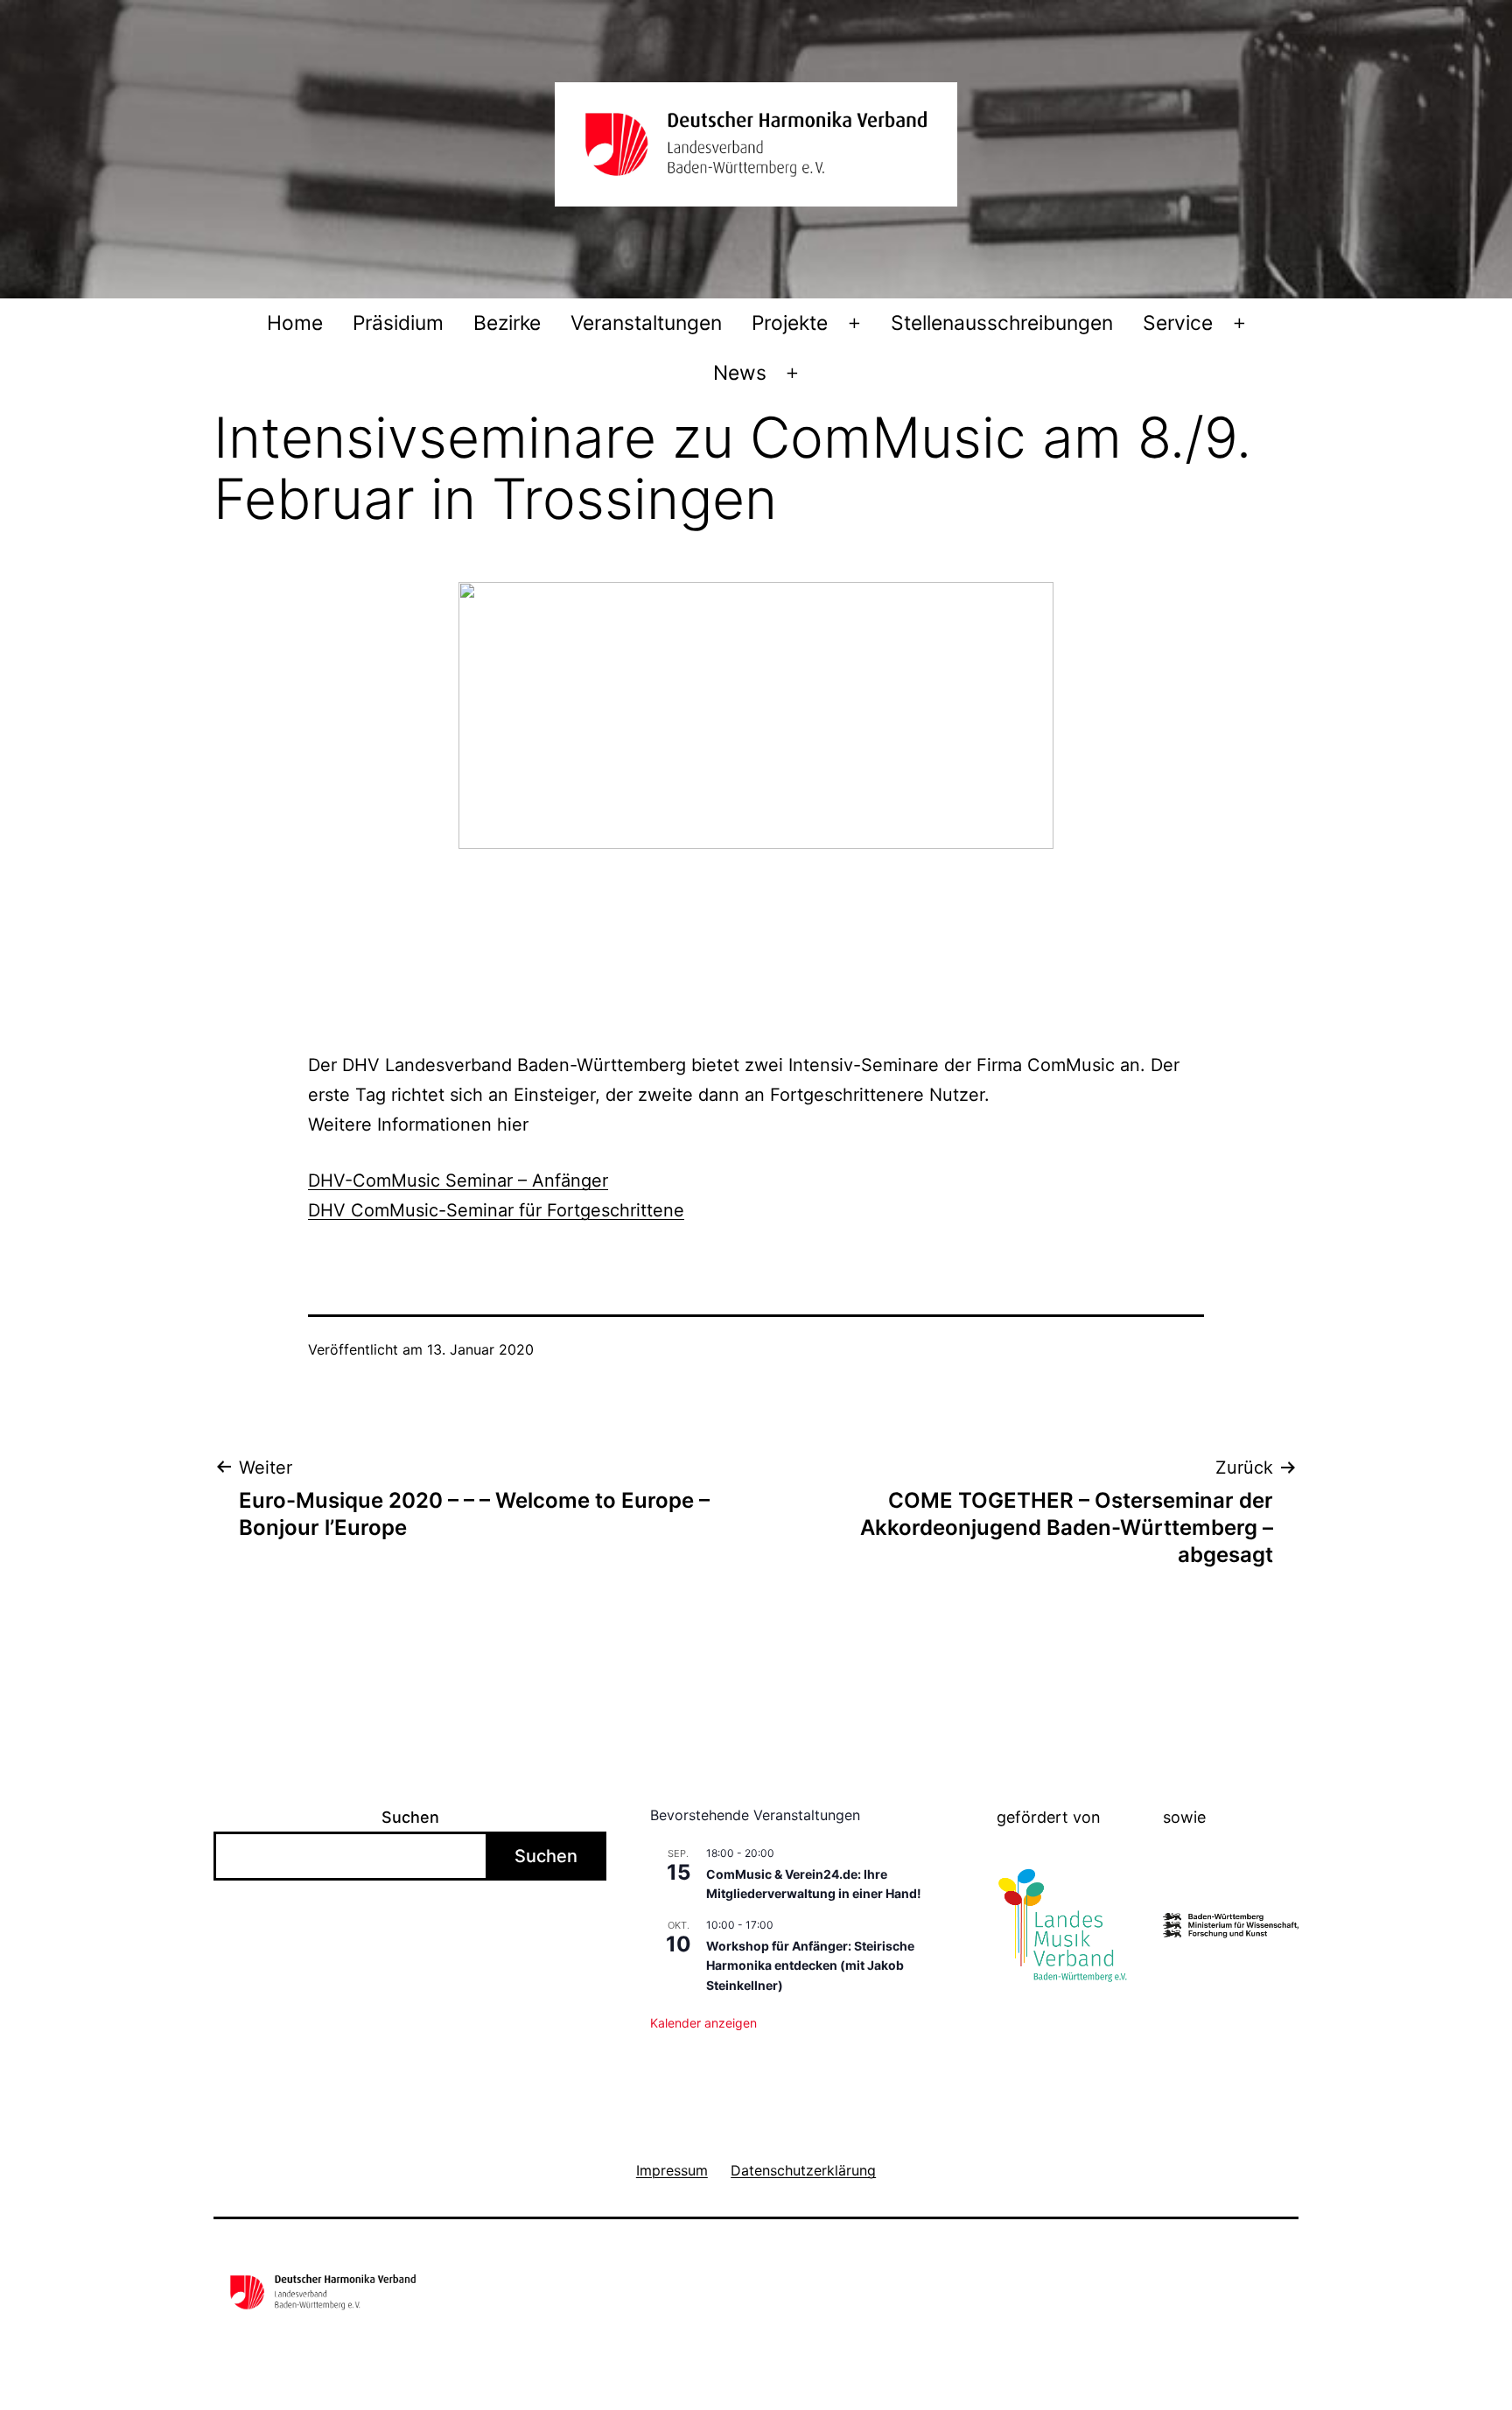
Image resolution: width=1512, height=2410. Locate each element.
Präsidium (398, 323)
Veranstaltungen (646, 323)
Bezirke (507, 323)
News (740, 373)
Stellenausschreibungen (1002, 323)
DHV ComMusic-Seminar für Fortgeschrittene (496, 1210)
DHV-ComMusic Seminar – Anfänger (458, 1180)
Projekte (790, 323)
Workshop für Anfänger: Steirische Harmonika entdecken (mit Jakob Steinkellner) (810, 1965)
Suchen (410, 1817)
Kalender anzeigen (703, 2023)
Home (295, 323)
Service (1178, 323)
